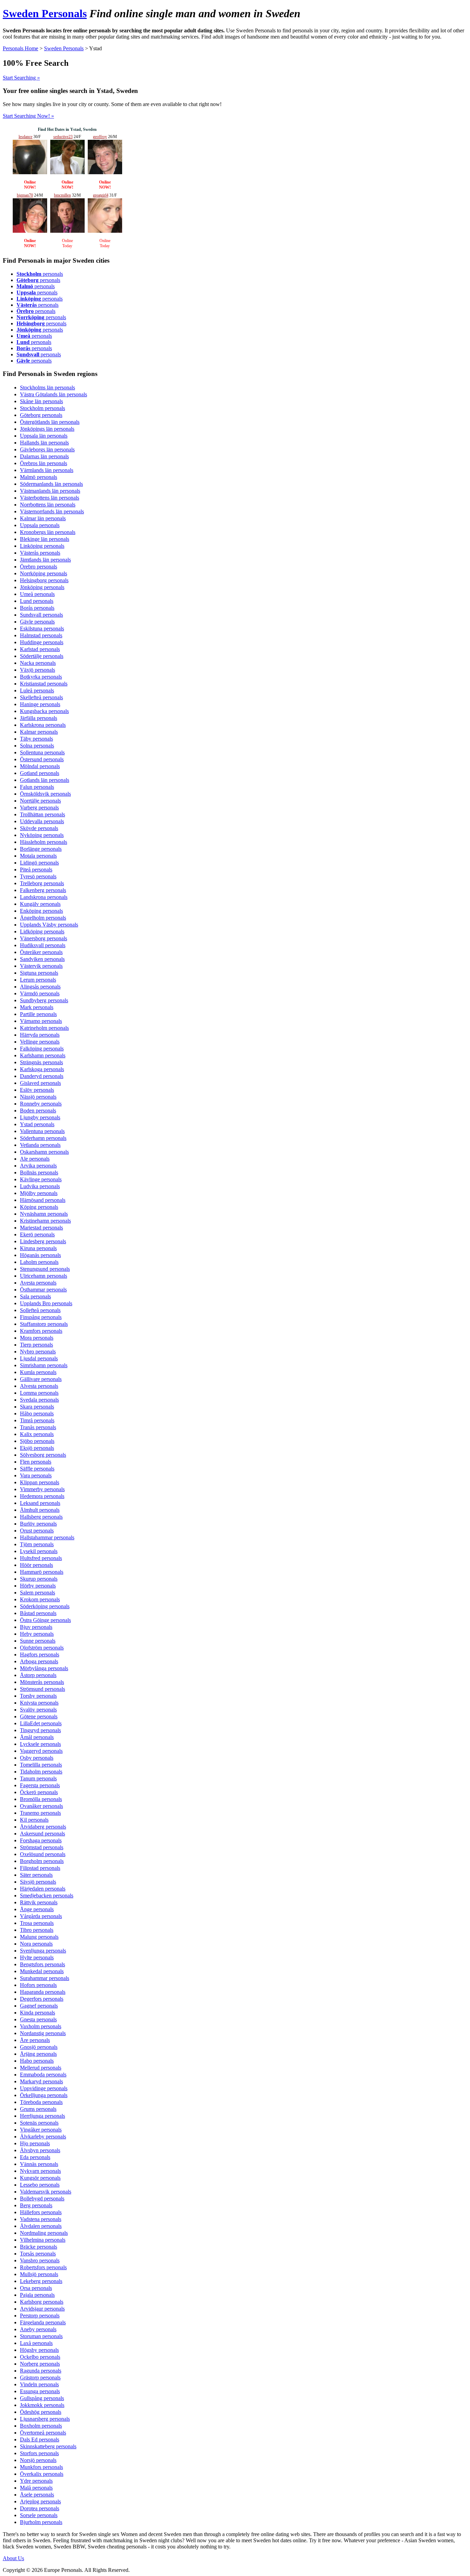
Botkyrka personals (41, 677)
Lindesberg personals (43, 1241)
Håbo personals (37, 1413)
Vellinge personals (40, 1042)
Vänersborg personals (44, 938)
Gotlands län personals (45, 780)
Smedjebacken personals (47, 1896)
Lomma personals (39, 1393)
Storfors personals (39, 2453)
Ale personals (35, 1159)
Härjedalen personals (43, 1889)
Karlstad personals (40, 649)
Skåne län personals (41, 401)
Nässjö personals (38, 1097)
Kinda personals (38, 2013)
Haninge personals (40, 704)
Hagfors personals (40, 1654)
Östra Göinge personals (45, 1620)
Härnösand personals (43, 1200)
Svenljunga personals (43, 1951)
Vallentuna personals (42, 1131)
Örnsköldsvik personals (45, 794)
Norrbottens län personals (48, 505)
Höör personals (36, 1565)
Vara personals (36, 1475)
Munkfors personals (41, 2467)
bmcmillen (62, 195)
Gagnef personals (39, 2006)
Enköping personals (41, 911)
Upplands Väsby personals (49, 925)
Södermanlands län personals (51, 484)
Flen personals (36, 1462)
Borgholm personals (42, 1861)
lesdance (25, 137)
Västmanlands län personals (50, 491)
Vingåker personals (41, 2130)
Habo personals (37, 2061)
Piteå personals (36, 870)
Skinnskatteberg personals (48, 2446)
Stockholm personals (42, 408)
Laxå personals (36, 2343)
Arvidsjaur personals (42, 2309)
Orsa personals (36, 2288)
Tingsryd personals (40, 1730)
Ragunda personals (41, 2371)
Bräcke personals (39, 2247)
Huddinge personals (42, 642)
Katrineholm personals (44, 1028)
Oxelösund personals (43, 1854)
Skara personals (37, 1407)
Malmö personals (39, 477)
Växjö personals (38, 670)
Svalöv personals (38, 1710)
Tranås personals (38, 1427)
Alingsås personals (40, 987)
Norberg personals (40, 2364)
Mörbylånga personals (44, 1668)
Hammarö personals (42, 1572)
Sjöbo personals (37, 1441)
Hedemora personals (42, 1496)
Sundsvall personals (41, 615)
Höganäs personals (40, 1255)
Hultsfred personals (41, 1558)
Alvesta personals (39, 1386)
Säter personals (36, 1875)
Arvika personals (38, 1166)
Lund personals (37, 601)
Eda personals (35, 2157)
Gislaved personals (40, 1083)
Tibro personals (37, 1930)
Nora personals (36, 1944)
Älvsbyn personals (40, 2150)
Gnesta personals (38, 2019)
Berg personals (36, 2205)
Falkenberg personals (43, 890)
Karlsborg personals (42, 2302)
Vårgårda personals (41, 1916)
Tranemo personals (40, 1813)
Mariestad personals (41, 1228)
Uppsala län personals (44, 436)
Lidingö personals (39, 863)
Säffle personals (37, 1469)
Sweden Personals (45, 13)
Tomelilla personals (41, 1765)
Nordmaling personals (44, 2233)
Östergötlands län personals (50, 422)
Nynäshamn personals (44, 1214)
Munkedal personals (42, 1971)
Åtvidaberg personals (43, 1827)
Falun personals (37, 787)
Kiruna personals (38, 1248)
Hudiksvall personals (43, 945)
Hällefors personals (41, 2212)
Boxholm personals (41, 2426)
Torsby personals (38, 1696)
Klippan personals (40, 1482)
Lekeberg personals (41, 2281)
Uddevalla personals (42, 821)
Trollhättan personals (42, 814)
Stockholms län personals (47, 388)
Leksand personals (40, 1503)
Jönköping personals (42, 587)
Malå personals (36, 2488)
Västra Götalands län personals (54, 394)
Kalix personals (37, 1434)
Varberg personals (39, 808)
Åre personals (35, 2040)
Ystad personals (37, 1124)
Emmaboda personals (43, 2075)
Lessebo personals (40, 2185)
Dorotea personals (40, 2508)
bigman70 (25, 195)
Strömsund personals (42, 1689)
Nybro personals (38, 1352)
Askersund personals (42, 1834)
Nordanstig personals (43, 2033)
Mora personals (37, 1338)
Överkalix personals (42, 2474)
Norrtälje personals (40, 801)
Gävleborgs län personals (47, 449)
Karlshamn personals (43, 1055)
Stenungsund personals (45, 1269)
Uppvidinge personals (44, 2088)
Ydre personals (36, 2481)
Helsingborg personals (44, 580)
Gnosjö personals (39, 2047)
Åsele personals (37, 2495)
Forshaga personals (41, 1840)
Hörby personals (38, 1586)
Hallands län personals (44, 443)
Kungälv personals (40, 904)
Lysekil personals (39, 1551)
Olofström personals (42, 1648)
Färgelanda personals (43, 2322)
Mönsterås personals (42, 1682)
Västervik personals (41, 966)
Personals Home (20, 48)
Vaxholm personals (41, 2026)
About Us (13, 2558)
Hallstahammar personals (47, 1537)
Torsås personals (38, 2254)
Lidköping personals (42, 931)
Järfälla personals (39, 718)
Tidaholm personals (41, 1772)
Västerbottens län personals (50, 498)
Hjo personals (35, 2143)
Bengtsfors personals (42, 1964)
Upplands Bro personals (46, 1303)
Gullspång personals (42, 2398)
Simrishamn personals (44, 1365)
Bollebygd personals (42, 2198)
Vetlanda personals (40, 1145)
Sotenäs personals (39, 2123)
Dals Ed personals (40, 2439)
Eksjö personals (37, 1448)
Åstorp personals (38, 1675)
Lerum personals (38, 980)
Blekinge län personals (45, 539)
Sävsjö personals (38, 1882)
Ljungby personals (40, 1117)
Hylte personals (37, 1957)
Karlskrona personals (43, 725)
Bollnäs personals (39, 1172)
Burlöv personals (38, 1524)
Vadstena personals (41, 2219)
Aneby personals (38, 2329)
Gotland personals (40, 773)
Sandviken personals (42, 959)
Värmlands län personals (47, 470)
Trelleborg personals (42, 883)
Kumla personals (38, 1372)
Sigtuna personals (39, 973)
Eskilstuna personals (42, 629)
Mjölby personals (39, 1193)
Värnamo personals (41, 1021)
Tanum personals (38, 1778)
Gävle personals (37, 622)
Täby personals (36, 739)
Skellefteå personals (41, 697)
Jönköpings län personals (47, 429)
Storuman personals (41, 2336)
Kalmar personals (39, 732)
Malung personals (39, 1937)
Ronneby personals (41, 1104)
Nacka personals (38, 663)
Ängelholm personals (43, 918)
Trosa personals (37, 1923)
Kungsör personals (40, 2178)
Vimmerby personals (42, 1489)
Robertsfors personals (43, 2267)
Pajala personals (37, 2295)
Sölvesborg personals (43, 1455)
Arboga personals (39, 1661)
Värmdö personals (40, 993)
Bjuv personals (36, 1627)
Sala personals (35, 1296)
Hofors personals (38, 1985)
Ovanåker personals (41, 1806)
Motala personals (38, 856)
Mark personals (37, 1007)
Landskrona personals (44, 897)
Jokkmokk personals (42, 2405)
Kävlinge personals (41, 1179)
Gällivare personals (41, 1379)
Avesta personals (38, 1283)
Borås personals (37, 608)
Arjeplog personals (40, 2501)
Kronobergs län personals (48, 532)
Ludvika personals (40, 1186)
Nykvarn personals (40, 2171)
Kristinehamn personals (45, 1221)
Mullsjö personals (39, 2274)
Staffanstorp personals (44, 1324)
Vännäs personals (39, 2164)
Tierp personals (36, 1345)
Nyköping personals (42, 835)
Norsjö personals (38, 2460)
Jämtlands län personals (45, 560)
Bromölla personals (41, 1799)
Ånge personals (37, 1909)
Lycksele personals (40, 1744)
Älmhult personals (40, 1510)
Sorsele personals (39, 2515)
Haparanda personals (43, 1992)
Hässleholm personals (44, 842)
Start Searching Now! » (28, 116)
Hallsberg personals (41, 1517)
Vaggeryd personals (41, 1751)
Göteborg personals (41, 415)
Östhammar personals (43, 1290)
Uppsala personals (40, 525)
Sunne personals (38, 1641)
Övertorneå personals (43, 2433)
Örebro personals (39, 567)
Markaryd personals (41, 2081)
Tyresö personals (38, 876)
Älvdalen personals (41, 2226)
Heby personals (37, 1634)
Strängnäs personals (41, 1062)
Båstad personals (38, 1613)
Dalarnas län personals (44, 456)
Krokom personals (40, 1599)
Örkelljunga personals (44, 2095)
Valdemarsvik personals (46, 2192)
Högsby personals (39, 2350)
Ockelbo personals (40, 2357)
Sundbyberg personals (44, 1000)
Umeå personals (37, 594)
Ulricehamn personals (44, 1276)
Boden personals (38, 1111)
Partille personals (38, 1014)
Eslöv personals (37, 1090)
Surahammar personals (45, 1978)
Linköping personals (42, 546)
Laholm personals (39, 1262)
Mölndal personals (40, 766)
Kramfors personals (41, 1331)
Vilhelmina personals (43, 2240)
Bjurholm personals (41, 2522)
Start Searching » (21, 78)
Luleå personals (37, 690)
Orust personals (37, 1531)
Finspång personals (41, 1317)
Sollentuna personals (42, 752)
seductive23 (63, 137)
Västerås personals (40, 553)
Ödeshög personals (41, 2412)
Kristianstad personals (44, 684)
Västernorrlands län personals (52, 511)
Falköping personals (42, 1049)
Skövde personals (39, 828)
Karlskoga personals (42, 1069)
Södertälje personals (42, 656)
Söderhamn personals (43, 1138)
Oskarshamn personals (44, 1152)
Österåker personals (41, 952)
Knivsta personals (39, 1703)
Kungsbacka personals (44, 711)
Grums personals (38, 2109)
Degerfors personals (42, 1999)
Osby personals (37, 1758)
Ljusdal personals (39, 1358)
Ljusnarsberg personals (45, 2419)
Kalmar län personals (43, 518)
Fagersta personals (40, 1785)
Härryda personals (40, 1035)
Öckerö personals (39, 1792)
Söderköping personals (45, 1606)
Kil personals (34, 1820)
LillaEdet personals (41, 1723)
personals (40, 274)
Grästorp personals (40, 2378)
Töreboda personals (41, 2102)
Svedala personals (39, 1400)
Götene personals (39, 1716)
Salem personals (38, 1593)
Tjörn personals (37, 1544)
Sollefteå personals (40, 1310)
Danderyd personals (42, 1076)
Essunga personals (40, 2391)
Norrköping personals (44, 573)
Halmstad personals (41, 635)
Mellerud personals (41, 2068)
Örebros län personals (44, 463)
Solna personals (37, 746)
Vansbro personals (40, 2260)
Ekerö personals (37, 1234)
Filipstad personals (40, 1868)
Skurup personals (39, 1579)
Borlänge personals (41, 849)
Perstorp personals (40, 2316)
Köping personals (39, 1207)
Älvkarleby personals (43, 2137)
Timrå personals (37, 1420)
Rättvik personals (39, 1902)
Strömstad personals (42, 1847)
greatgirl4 (101, 195)
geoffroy (100, 137)
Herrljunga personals (42, 2116)
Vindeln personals (39, 2384)
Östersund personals (42, 759)
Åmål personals (37, 1737)
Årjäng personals (38, 2054)
